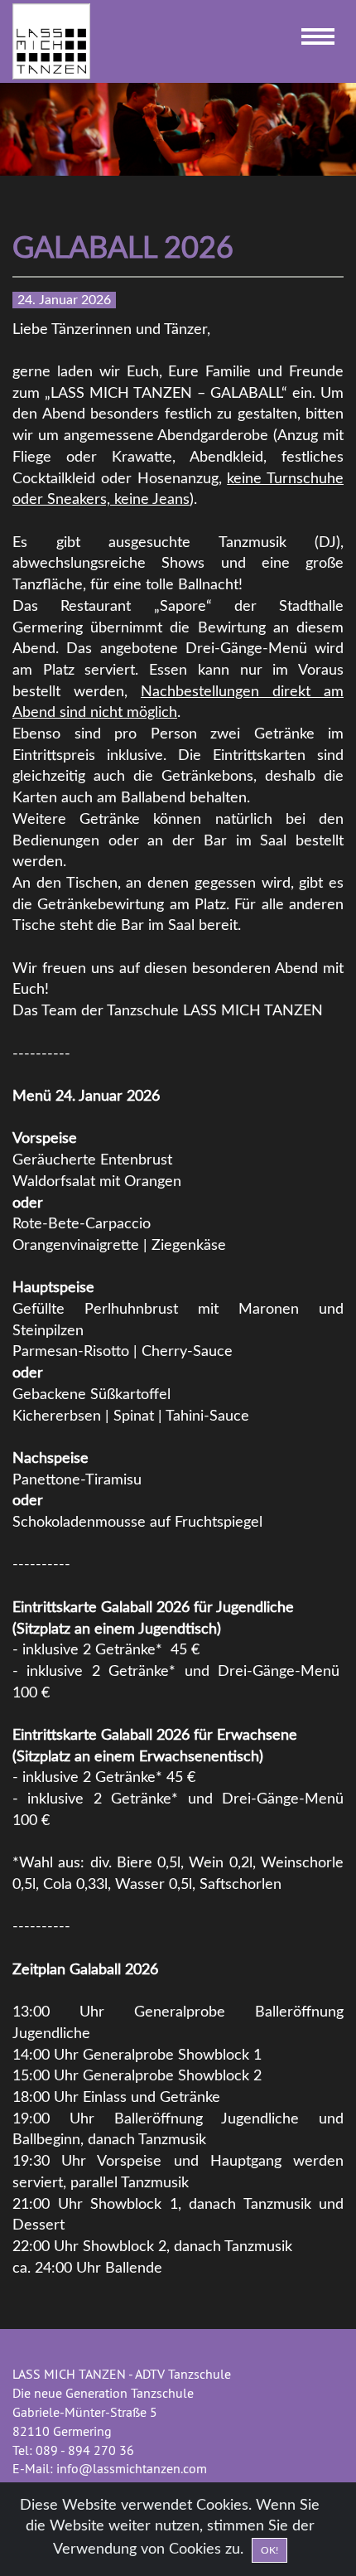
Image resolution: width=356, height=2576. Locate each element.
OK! (269, 2550)
